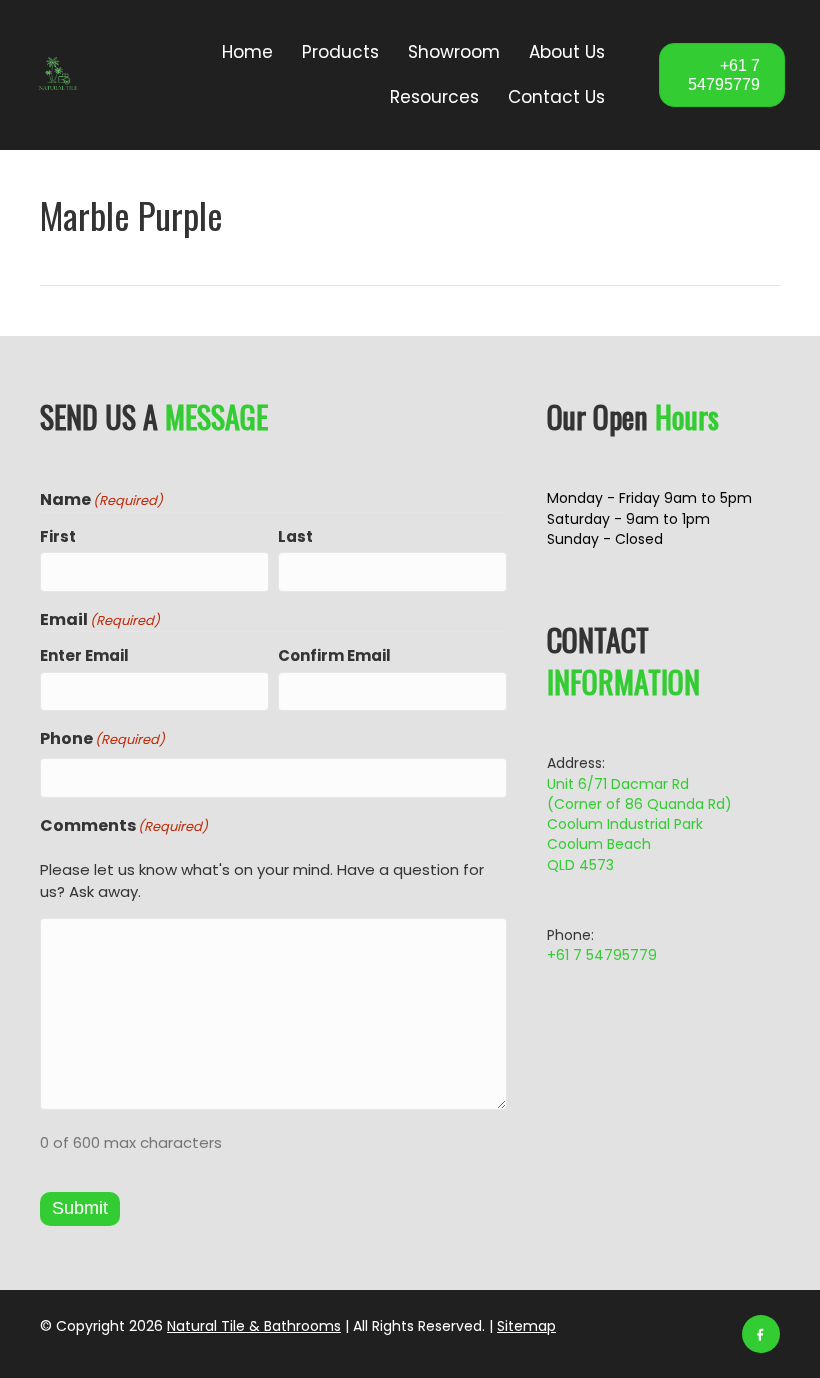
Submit (80, 1208)
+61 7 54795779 (602, 955)
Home (247, 52)
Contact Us (556, 97)
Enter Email (84, 655)
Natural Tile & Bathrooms (254, 1326)
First (58, 536)
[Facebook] (761, 1334)
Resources (434, 97)
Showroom (454, 52)
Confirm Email (334, 655)
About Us (567, 52)
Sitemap (526, 1326)
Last (295, 536)
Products (340, 52)
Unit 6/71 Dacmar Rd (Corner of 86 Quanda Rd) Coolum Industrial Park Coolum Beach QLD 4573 (639, 824)
